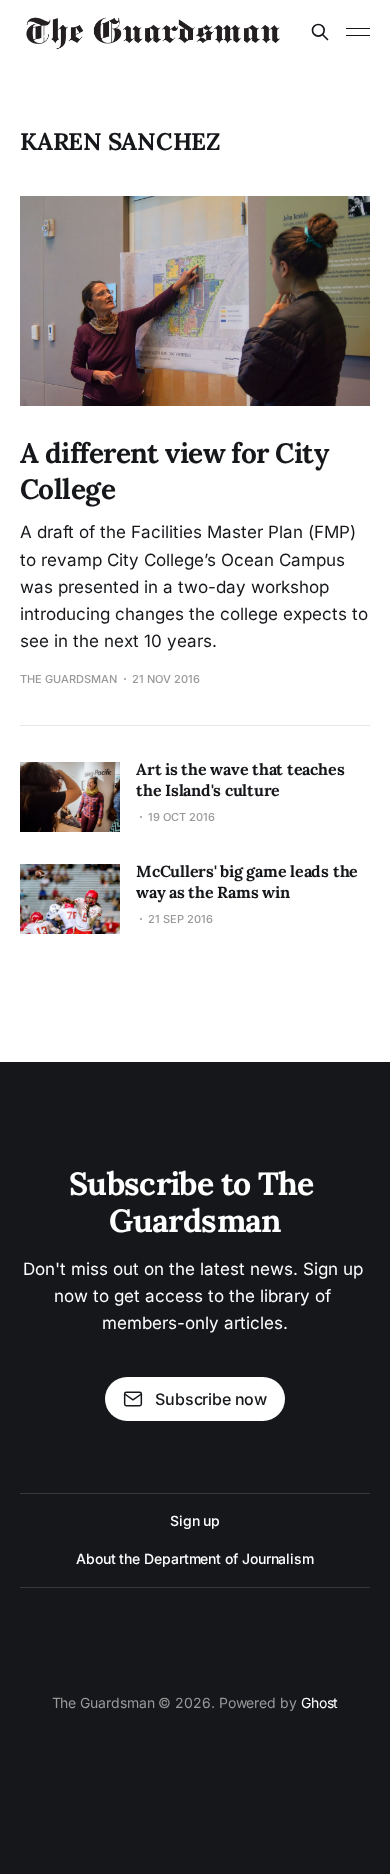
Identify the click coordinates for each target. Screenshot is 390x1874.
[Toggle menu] (358, 32)
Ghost (320, 1702)
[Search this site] (320, 32)
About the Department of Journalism (195, 1558)
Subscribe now (211, 1399)
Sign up (195, 1520)
